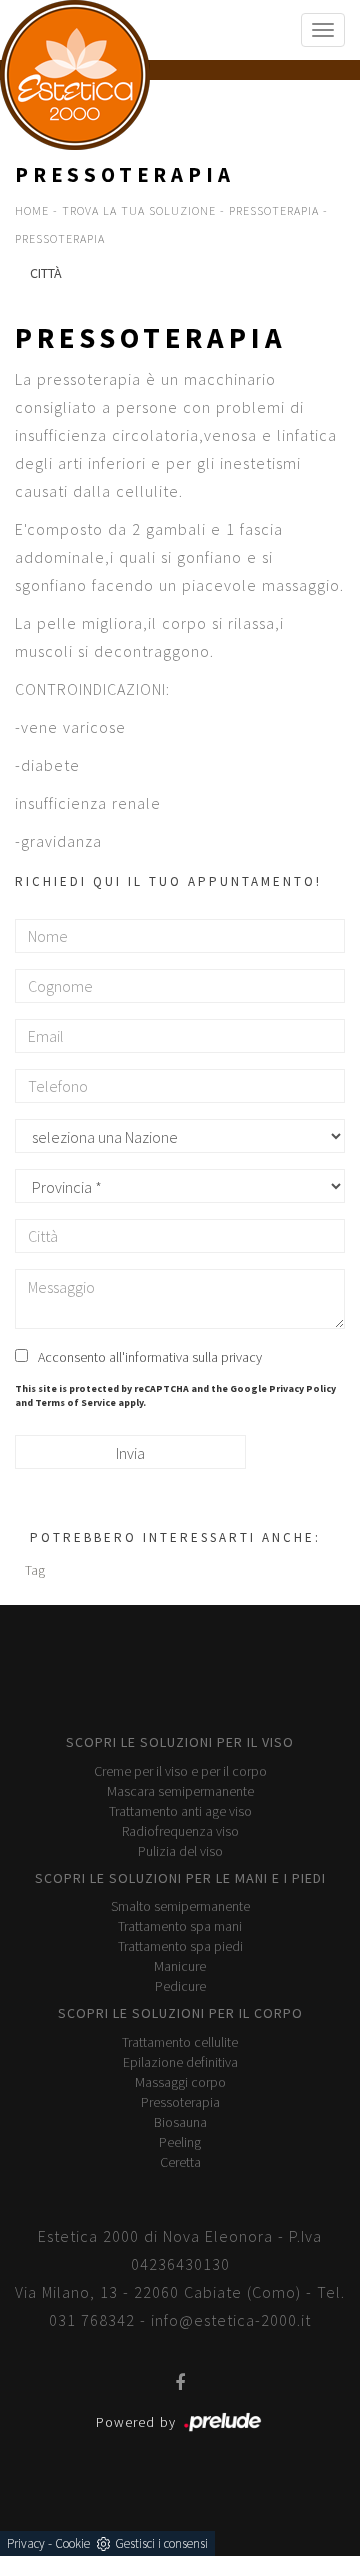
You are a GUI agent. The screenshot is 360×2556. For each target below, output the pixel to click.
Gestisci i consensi (161, 2543)
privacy (241, 1357)
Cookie (72, 2543)
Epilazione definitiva (180, 2062)
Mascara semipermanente (180, 1791)
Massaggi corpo (180, 2082)
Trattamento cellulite (180, 2042)
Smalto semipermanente (180, 1906)
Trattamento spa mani (180, 1926)
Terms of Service (75, 1402)
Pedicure (180, 1986)
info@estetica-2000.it (231, 2320)
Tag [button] (35, 1570)
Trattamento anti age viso (180, 1811)
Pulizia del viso (180, 1851)
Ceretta (180, 2162)
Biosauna (180, 2122)
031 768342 (92, 2320)
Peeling (180, 2142)
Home (32, 210)
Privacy (26, 2543)
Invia (130, 1453)
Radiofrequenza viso (180, 1831)
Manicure (180, 1966)
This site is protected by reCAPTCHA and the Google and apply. (175, 1395)
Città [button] (46, 273)
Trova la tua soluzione (139, 210)
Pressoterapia (274, 210)
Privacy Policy (302, 1388)
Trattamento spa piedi (180, 1946)
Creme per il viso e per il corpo (180, 1771)
